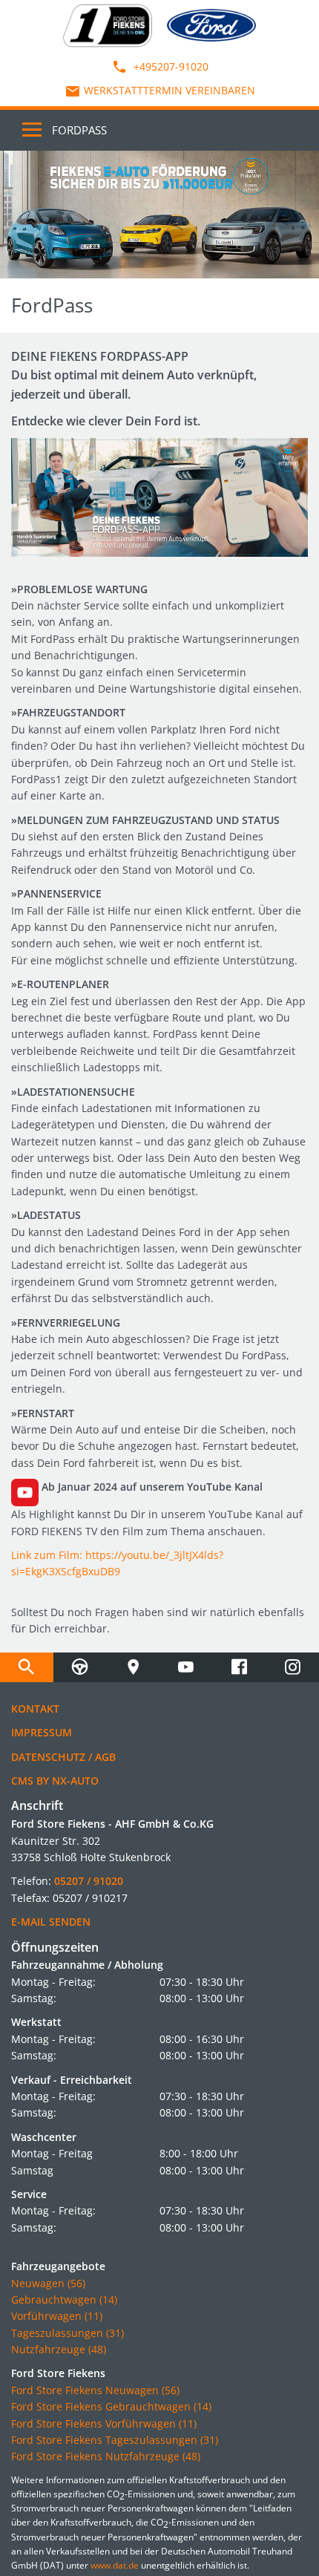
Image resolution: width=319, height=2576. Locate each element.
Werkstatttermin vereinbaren (170, 90)
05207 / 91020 (89, 1881)
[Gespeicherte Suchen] (27, 1667)
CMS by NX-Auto (55, 1781)
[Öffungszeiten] (133, 1667)
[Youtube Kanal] (186, 1667)
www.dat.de (115, 2565)
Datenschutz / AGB (63, 1757)
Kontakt (35, 1709)
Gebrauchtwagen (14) (64, 2299)
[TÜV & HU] (80, 1667)
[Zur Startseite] (108, 24)
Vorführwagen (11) (57, 2316)
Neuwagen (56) (48, 2283)
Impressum (42, 1732)
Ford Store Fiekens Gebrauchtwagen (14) (111, 2406)
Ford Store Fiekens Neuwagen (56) (95, 2390)
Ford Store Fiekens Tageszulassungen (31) (115, 2440)
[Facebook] (240, 1667)
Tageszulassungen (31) (68, 2333)
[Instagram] (292, 1667)
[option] (159, 215)
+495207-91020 (170, 66)
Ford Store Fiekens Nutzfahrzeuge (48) (106, 2456)
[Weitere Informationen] (159, 215)
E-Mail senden (51, 1922)
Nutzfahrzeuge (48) (59, 2349)
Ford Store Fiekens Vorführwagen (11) (104, 2423)
